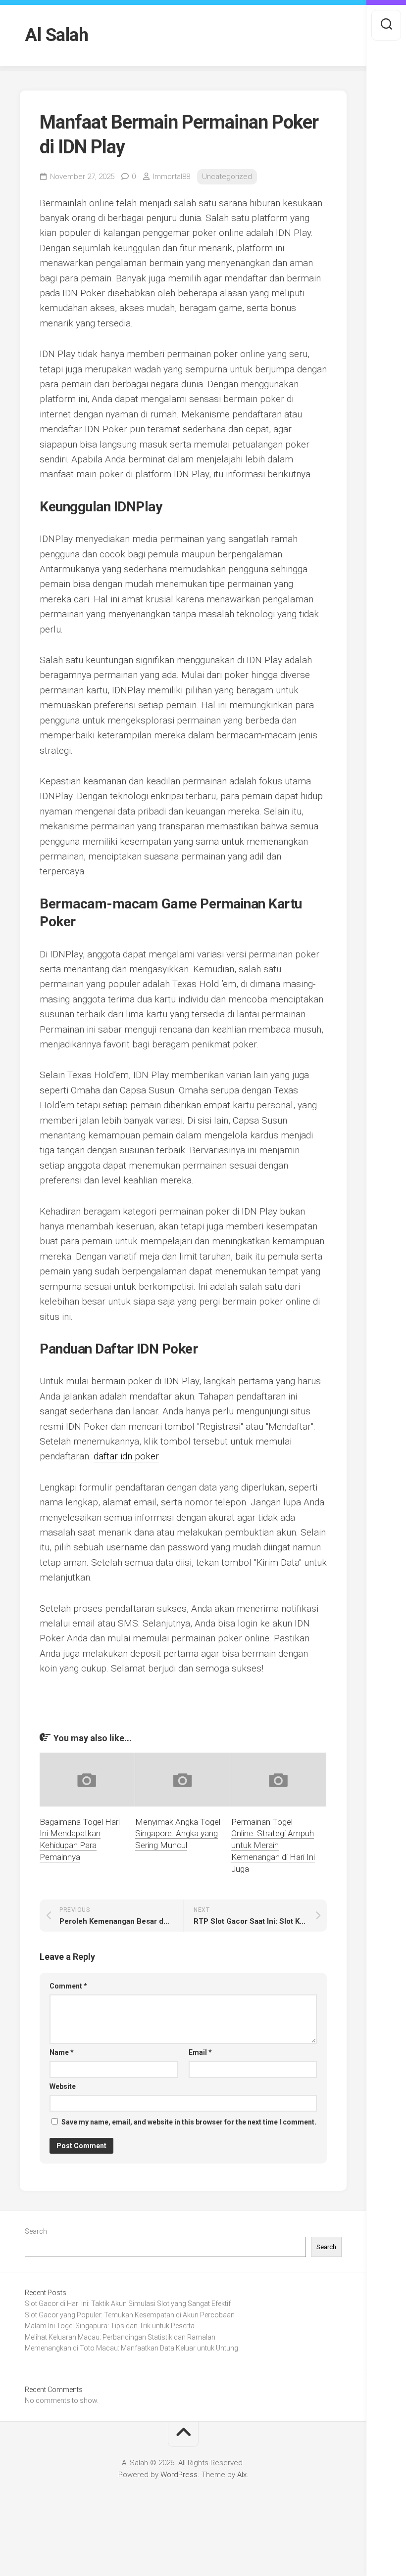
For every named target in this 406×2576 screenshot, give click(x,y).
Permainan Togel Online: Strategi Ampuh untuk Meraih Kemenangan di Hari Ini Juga (273, 1845)
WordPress (179, 2475)
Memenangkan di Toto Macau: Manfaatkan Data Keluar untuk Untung (131, 2348)
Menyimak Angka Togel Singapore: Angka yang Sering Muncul (178, 1834)
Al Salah (56, 35)
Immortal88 (172, 177)
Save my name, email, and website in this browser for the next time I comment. (189, 2122)
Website (63, 2086)
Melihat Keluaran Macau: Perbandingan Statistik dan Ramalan (120, 2337)
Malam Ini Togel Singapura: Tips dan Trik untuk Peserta (110, 2326)
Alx (242, 2475)
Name (62, 2052)
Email (200, 2052)
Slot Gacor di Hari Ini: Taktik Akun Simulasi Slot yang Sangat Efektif (128, 2304)
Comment (68, 1986)
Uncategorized (227, 177)
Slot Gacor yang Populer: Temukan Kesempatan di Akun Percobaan (130, 2315)
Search (36, 2231)
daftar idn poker (126, 1456)
